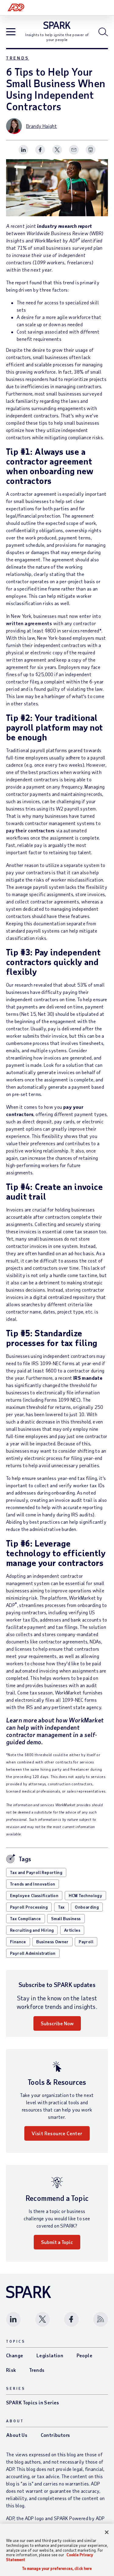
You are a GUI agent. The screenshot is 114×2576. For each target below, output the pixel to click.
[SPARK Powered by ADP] (57, 25)
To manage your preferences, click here (57, 2569)
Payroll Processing (29, 1907)
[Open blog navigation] (11, 32)
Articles (72, 1930)
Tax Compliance (26, 1918)
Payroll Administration (33, 1953)
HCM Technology (86, 1895)
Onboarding (87, 1907)
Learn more (21, 1720)
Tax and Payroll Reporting (36, 1872)
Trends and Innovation (33, 1884)
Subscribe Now (57, 2023)
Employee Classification (34, 1895)
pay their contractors (30, 830)
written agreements (29, 623)
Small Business (66, 1918)
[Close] (107, 2532)
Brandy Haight (41, 126)
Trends (18, 58)
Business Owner (52, 1942)
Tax (61, 1907)
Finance (18, 1942)
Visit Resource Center (57, 2133)
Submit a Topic (57, 2242)
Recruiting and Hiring (32, 1930)
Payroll (86, 1942)
